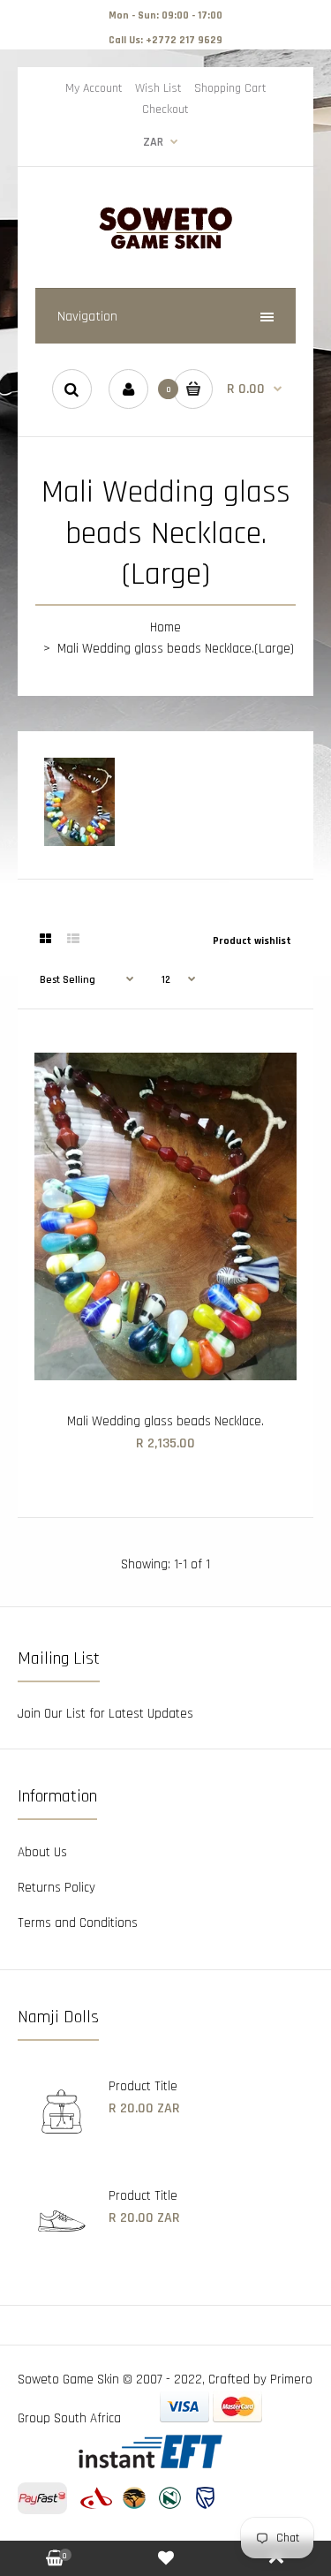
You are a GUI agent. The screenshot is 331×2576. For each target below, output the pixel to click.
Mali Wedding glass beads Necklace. (165, 1421)
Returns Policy (56, 1888)
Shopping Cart (230, 88)
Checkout (165, 110)
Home (165, 627)
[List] (73, 940)
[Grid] (45, 940)
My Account (94, 88)
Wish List (158, 88)
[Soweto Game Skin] (166, 247)
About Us (42, 1852)
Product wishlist (252, 941)
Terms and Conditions (78, 1923)
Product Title (143, 2086)
